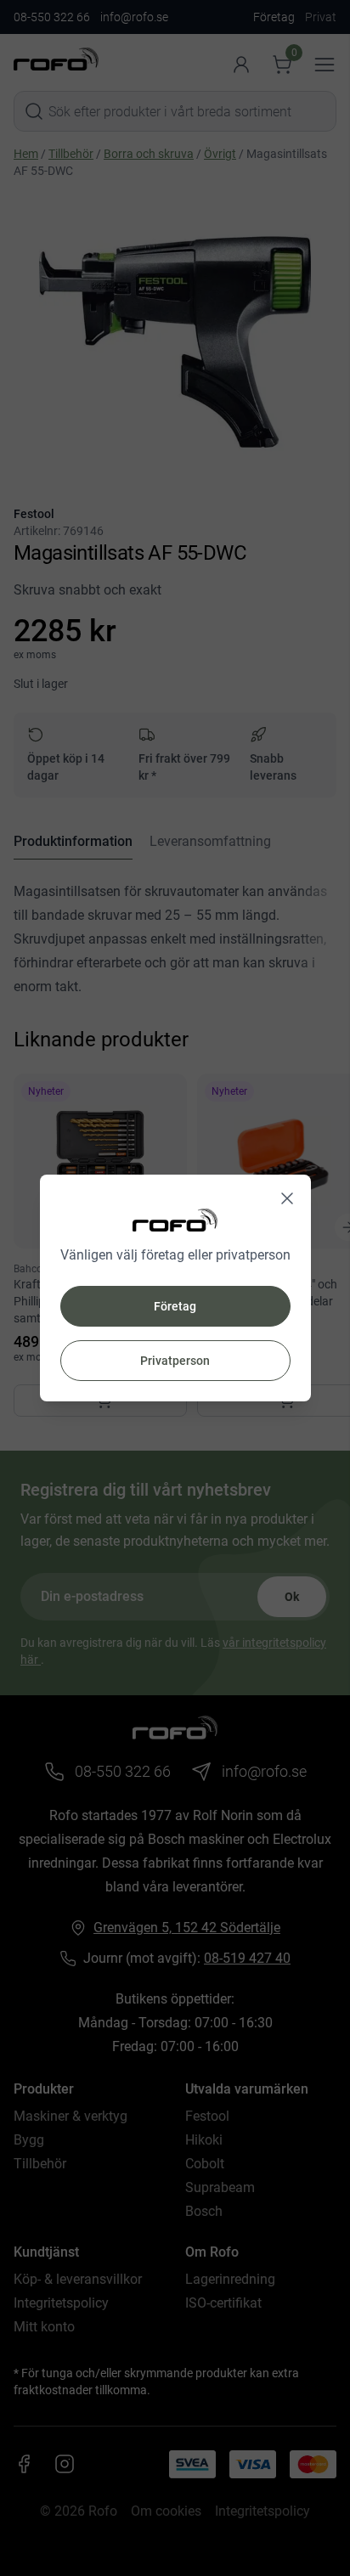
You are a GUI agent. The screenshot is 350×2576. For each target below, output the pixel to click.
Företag (175, 1306)
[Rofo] (175, 1220)
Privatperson (175, 1361)
